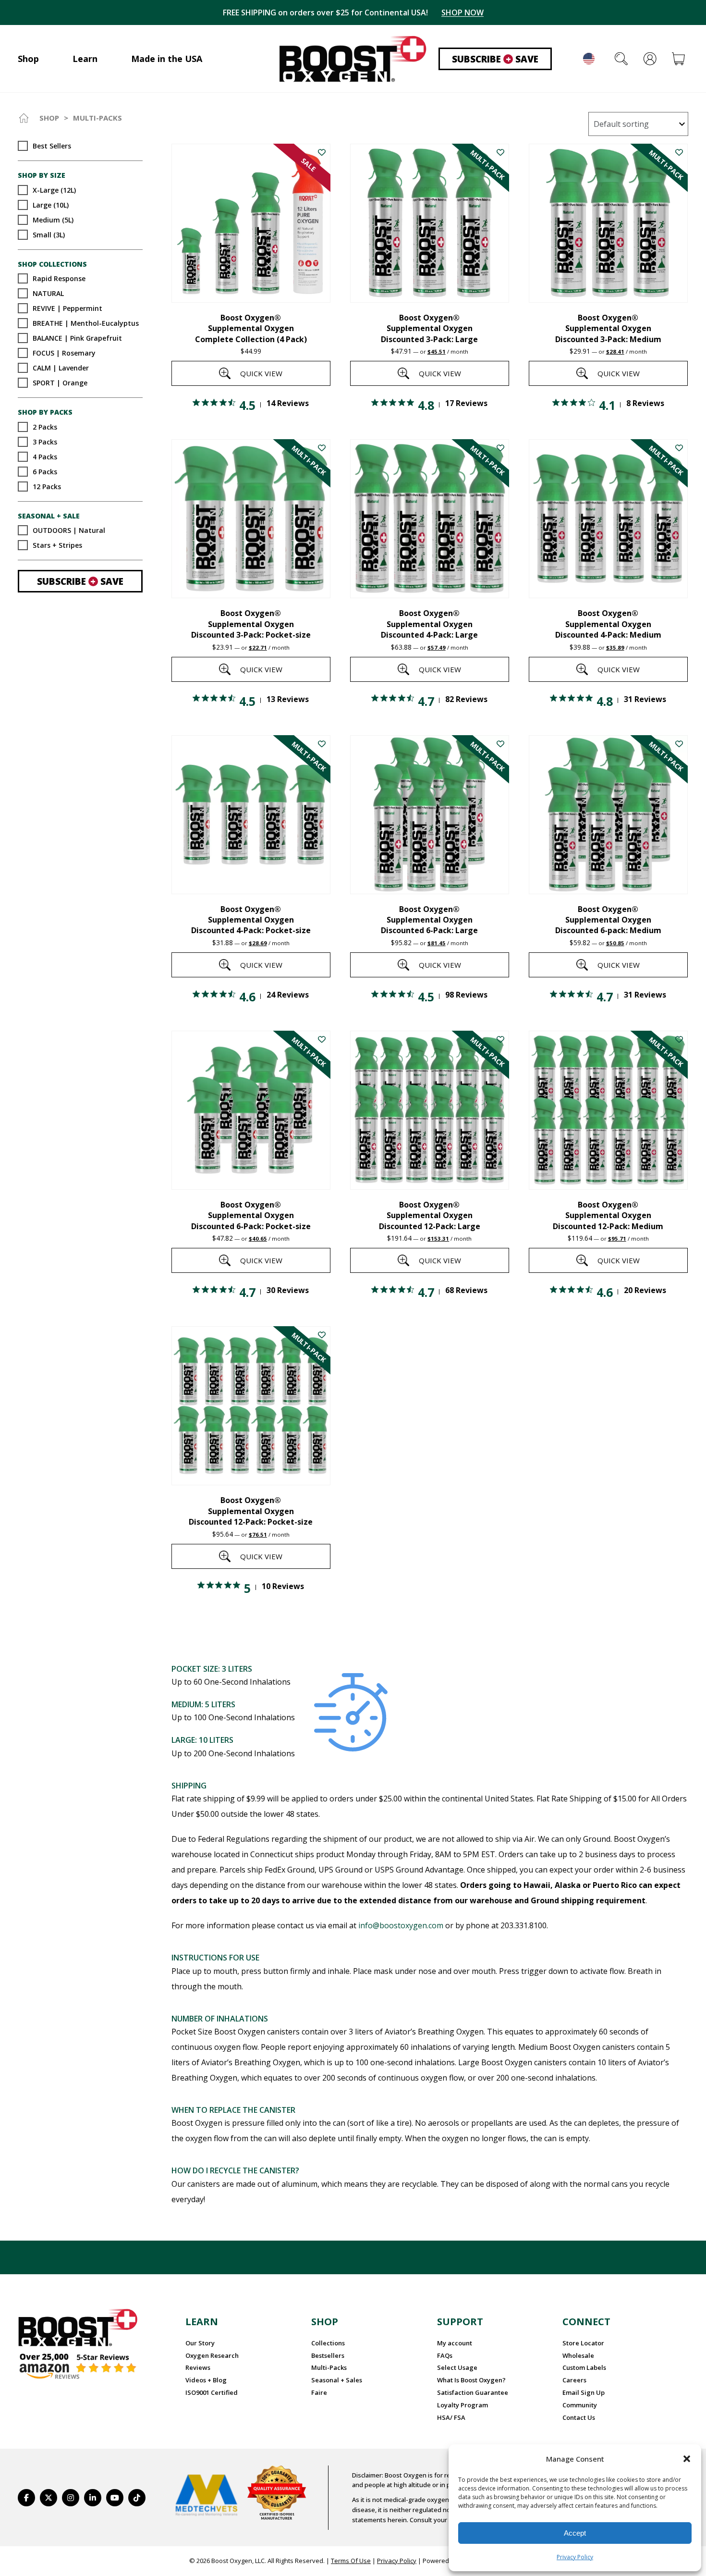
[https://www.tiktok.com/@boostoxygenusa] (137, 2498)
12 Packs (47, 486)
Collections (328, 2343)
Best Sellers (52, 146)
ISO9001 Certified (212, 2392)
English (589, 59)
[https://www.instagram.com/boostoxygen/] (71, 2498)
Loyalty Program (463, 2405)
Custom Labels (584, 2367)
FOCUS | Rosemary (64, 353)
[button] (687, 2459)
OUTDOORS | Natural (69, 530)
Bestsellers (328, 2355)
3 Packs (45, 441)
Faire (319, 2392)
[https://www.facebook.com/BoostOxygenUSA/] (26, 2498)
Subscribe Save (495, 59)
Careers (574, 2380)
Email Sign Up (584, 2392)
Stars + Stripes (57, 545)
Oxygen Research (212, 2355)
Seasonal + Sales (337, 2380)
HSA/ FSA (451, 2417)
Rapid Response (59, 278)
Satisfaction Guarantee (473, 2392)
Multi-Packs (329, 2367)
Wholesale (578, 2355)
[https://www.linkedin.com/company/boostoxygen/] (93, 2498)
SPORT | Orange (60, 383)
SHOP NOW (463, 12)
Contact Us (579, 2417)
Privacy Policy (575, 2557)
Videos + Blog (206, 2380)
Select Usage (457, 2367)
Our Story (200, 2343)
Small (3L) (49, 234)
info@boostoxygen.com (401, 1925)
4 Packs (45, 456)
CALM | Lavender (61, 368)
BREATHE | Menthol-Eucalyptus (86, 323)
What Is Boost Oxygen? (471, 2380)
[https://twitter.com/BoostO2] (49, 2498)
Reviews (198, 2367)
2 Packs (45, 426)
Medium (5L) (53, 219)
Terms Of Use (351, 2561)
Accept (575, 2533)
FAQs (445, 2355)
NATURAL (48, 293)
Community (580, 2405)
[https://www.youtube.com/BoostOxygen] (115, 2498)
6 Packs (45, 471)
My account (455, 2343)
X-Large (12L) (54, 190)
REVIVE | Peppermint (67, 308)
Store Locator (583, 2343)
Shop (49, 118)
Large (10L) (51, 204)
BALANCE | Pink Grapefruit (77, 338)
